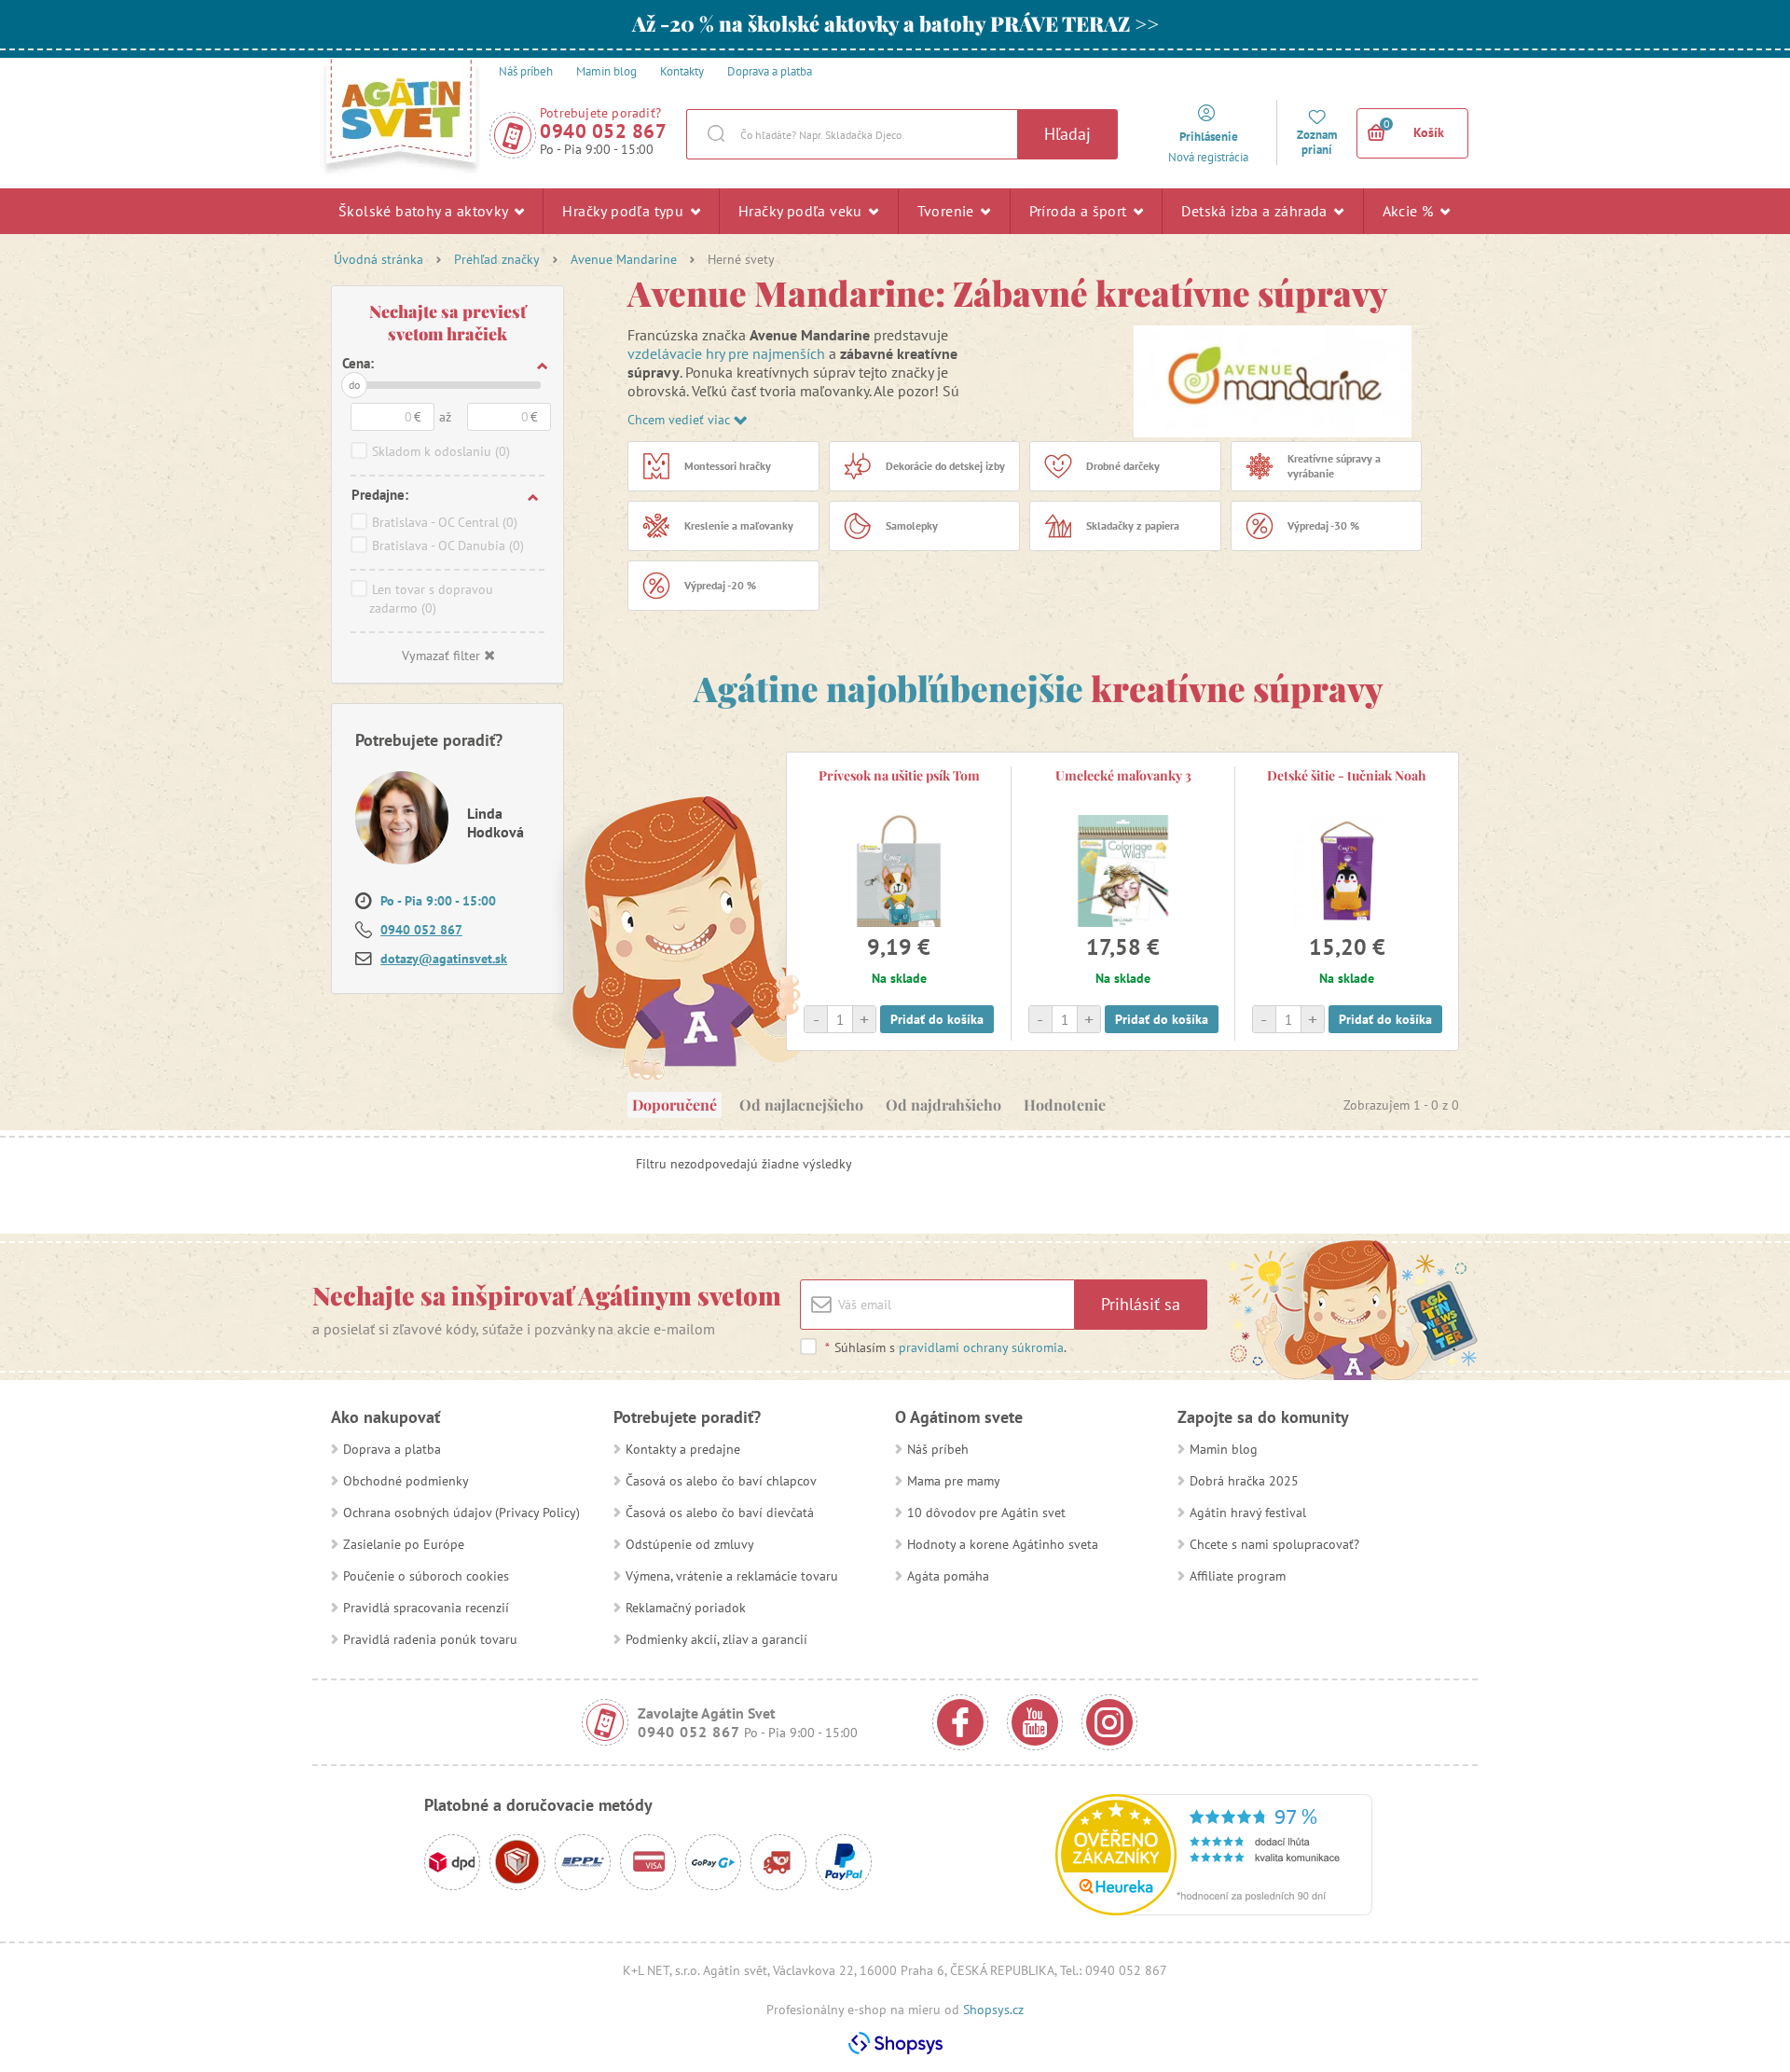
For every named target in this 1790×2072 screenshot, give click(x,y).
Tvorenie (948, 211)
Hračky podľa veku (802, 211)
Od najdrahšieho (943, 1105)
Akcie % (1410, 211)
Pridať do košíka (937, 1019)
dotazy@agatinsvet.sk (444, 959)
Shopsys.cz (993, 2010)
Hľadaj (1067, 134)
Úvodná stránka (379, 259)
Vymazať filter (441, 656)
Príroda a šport (1080, 211)
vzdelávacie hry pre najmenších (726, 353)
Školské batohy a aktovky (425, 211)
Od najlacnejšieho (801, 1105)
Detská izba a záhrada (1256, 211)
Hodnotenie (1065, 1105)
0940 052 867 (603, 131)
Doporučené (675, 1105)
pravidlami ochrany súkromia (981, 1347)
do (354, 385)
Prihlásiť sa (1141, 1304)
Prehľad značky (497, 259)
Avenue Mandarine (624, 259)
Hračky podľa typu (625, 211)
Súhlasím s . (946, 1347)
